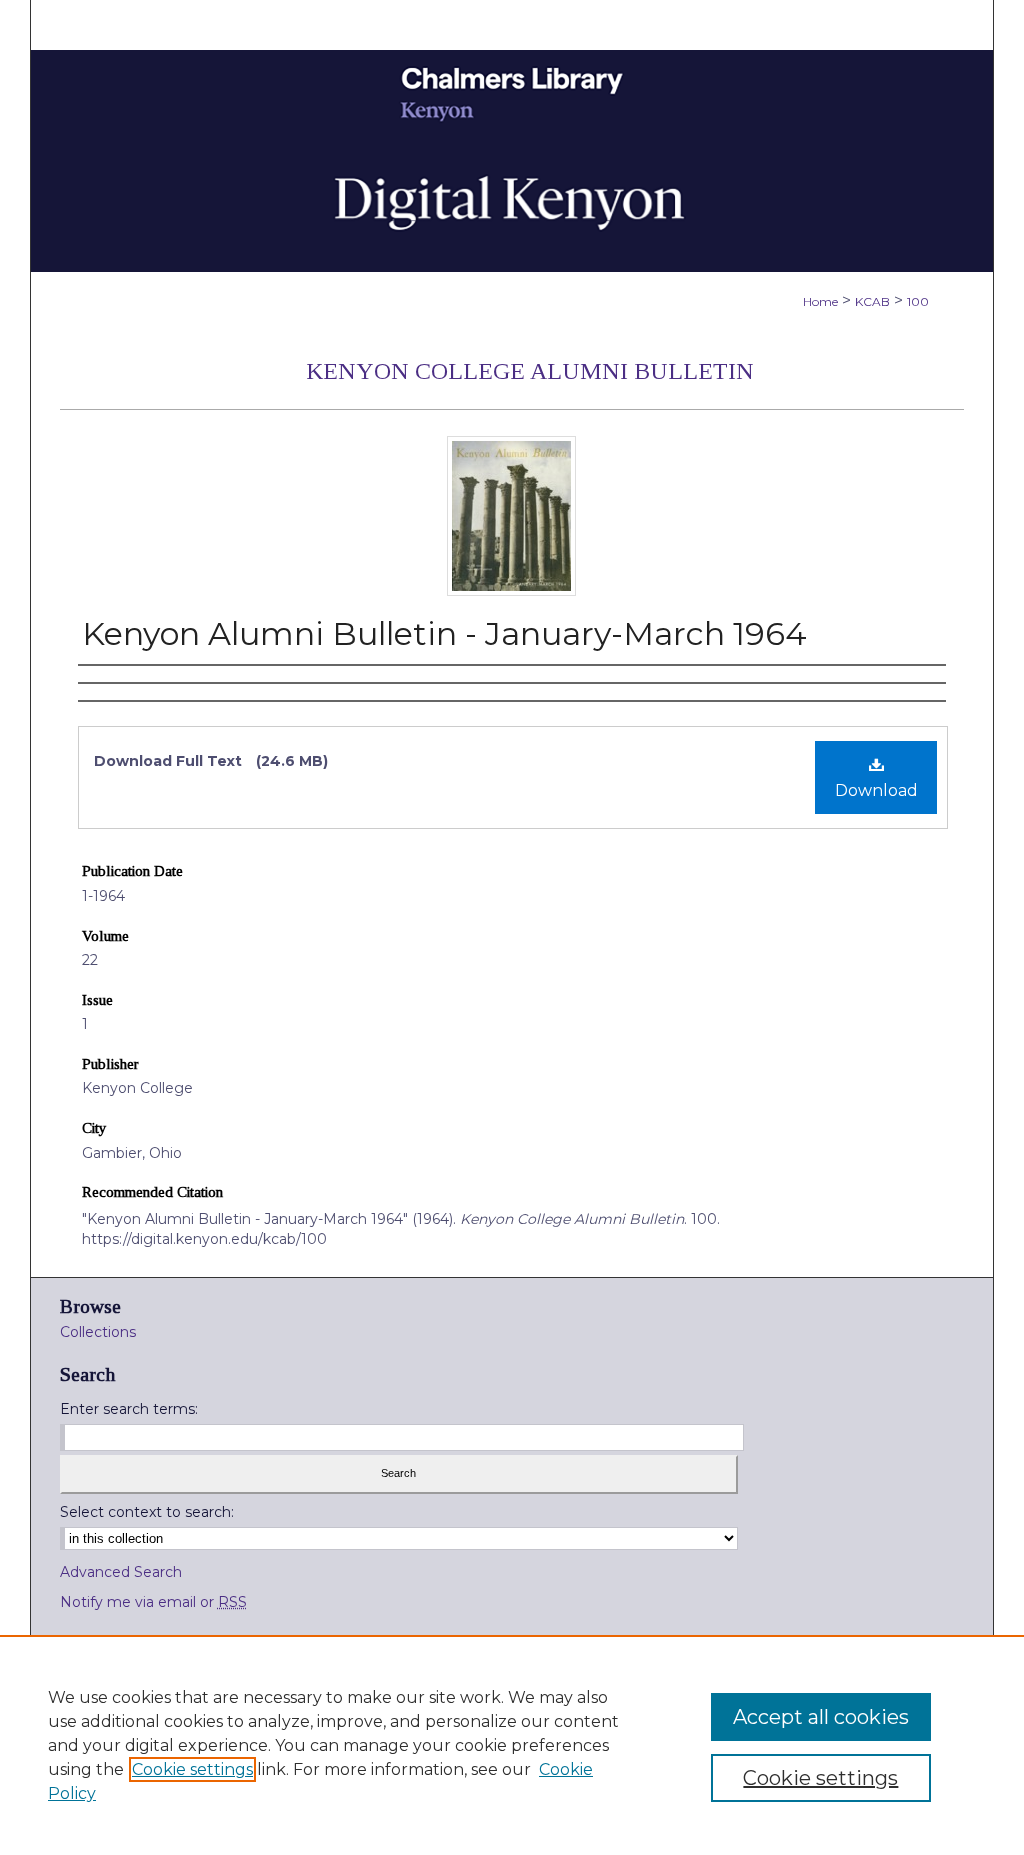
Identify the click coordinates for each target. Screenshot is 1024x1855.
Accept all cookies (821, 1717)
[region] (512, 1745)
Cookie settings (192, 1769)
